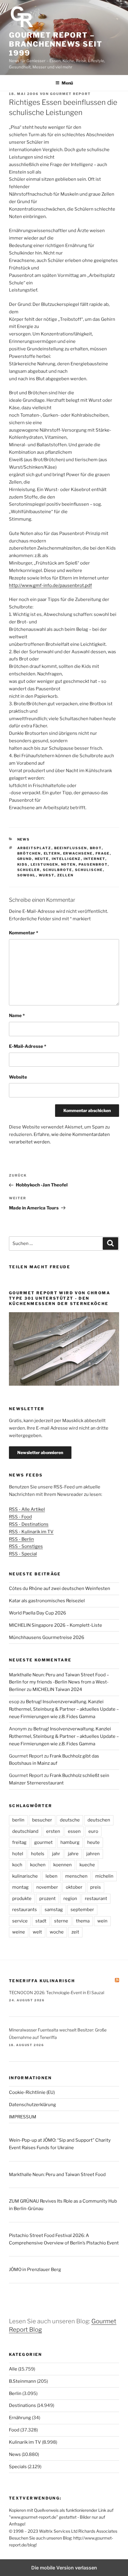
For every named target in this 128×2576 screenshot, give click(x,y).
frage (103, 853)
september (82, 1910)
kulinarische (25, 1876)
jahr (56, 1854)
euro (93, 1831)
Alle (13, 2369)
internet (95, 859)
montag (20, 1887)
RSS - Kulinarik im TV (31, 1532)
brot (96, 848)
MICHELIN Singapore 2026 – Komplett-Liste (56, 1625)
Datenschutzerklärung (32, 2105)
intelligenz (66, 859)
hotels (38, 1854)
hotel (18, 1854)
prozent (47, 1899)
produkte (22, 1899)
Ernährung (20, 2418)
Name (17, 1016)
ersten (53, 1831)
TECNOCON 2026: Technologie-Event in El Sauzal (57, 1992)
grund (25, 859)
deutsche (70, 1820)
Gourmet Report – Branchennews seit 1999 (56, 44)
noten (68, 864)
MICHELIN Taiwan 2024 (57, 1689)
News (24, 839)
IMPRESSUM (23, 2117)
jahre (73, 1854)
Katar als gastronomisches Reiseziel (47, 1601)
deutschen (99, 1820)
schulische (89, 870)
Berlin (15, 2393)
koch (17, 1865)
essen (74, 1831)
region (70, 1899)
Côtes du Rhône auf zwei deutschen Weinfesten (60, 1588)
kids (23, 864)
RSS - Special (23, 1554)
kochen (38, 1865)
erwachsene (78, 853)
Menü (67, 83)
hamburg (70, 1842)
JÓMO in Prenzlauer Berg (35, 2270)
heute (42, 859)
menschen (76, 1876)
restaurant (96, 1899)
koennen (63, 1865)
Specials (18, 2467)
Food (14, 2430)
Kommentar (24, 933)
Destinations (22, 2405)
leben (51, 1876)
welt (37, 1932)
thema (83, 1921)
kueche (87, 1865)
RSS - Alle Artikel (27, 1509)
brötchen (29, 853)
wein (102, 1921)
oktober (74, 1887)
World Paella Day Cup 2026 (38, 1613)
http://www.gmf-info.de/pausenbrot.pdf (50, 585)
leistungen (45, 864)
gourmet (43, 1842)
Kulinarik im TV (25, 2442)
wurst (47, 875)
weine (19, 1932)
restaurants (25, 1910)
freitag (19, 1842)
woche (57, 1932)
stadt (41, 1921)
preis (96, 1887)
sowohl (27, 875)
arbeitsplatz (34, 848)
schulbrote (58, 870)
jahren (93, 1854)
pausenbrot (93, 864)
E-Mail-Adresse (28, 1046)
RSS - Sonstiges (26, 1546)
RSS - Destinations (29, 1524)
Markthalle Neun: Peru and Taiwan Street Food (57, 2175)
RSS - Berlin (21, 1539)
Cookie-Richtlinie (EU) (32, 2092)
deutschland (25, 1831)
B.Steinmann (22, 2381)
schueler (29, 870)
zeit (75, 1932)
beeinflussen (71, 848)
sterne (61, 1921)
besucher (42, 1820)
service (20, 1921)
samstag (54, 1910)
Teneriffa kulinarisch (42, 1981)
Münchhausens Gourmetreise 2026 (47, 1637)
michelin (104, 1876)
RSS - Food (20, 1517)
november (47, 1887)
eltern (52, 853)
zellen (65, 875)
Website (18, 1077)
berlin (18, 1820)
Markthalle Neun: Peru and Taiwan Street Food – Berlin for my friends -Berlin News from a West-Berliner (59, 1682)
